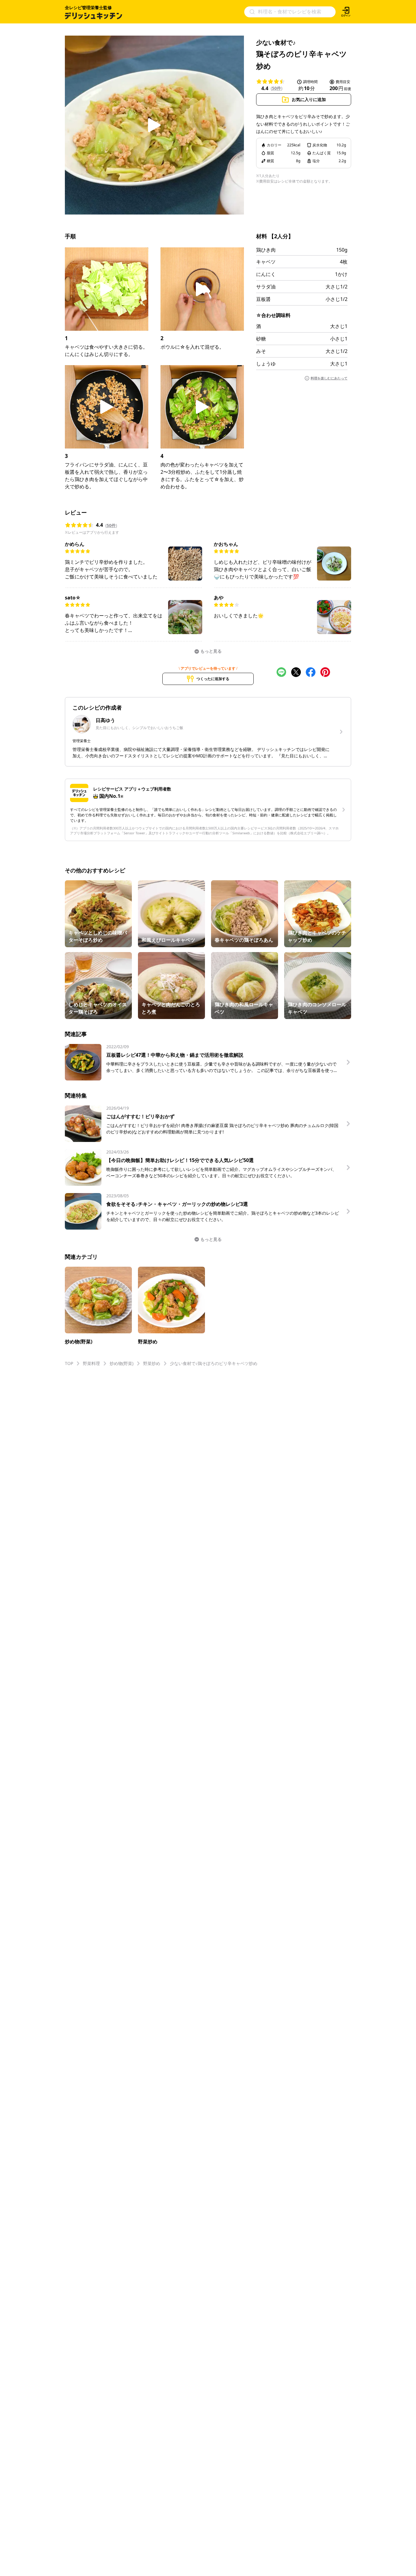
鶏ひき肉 (266, 250)
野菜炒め (152, 1363)
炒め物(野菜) (122, 1363)
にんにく (266, 274)
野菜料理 (91, 1363)
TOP (69, 1363)
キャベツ (266, 262)
